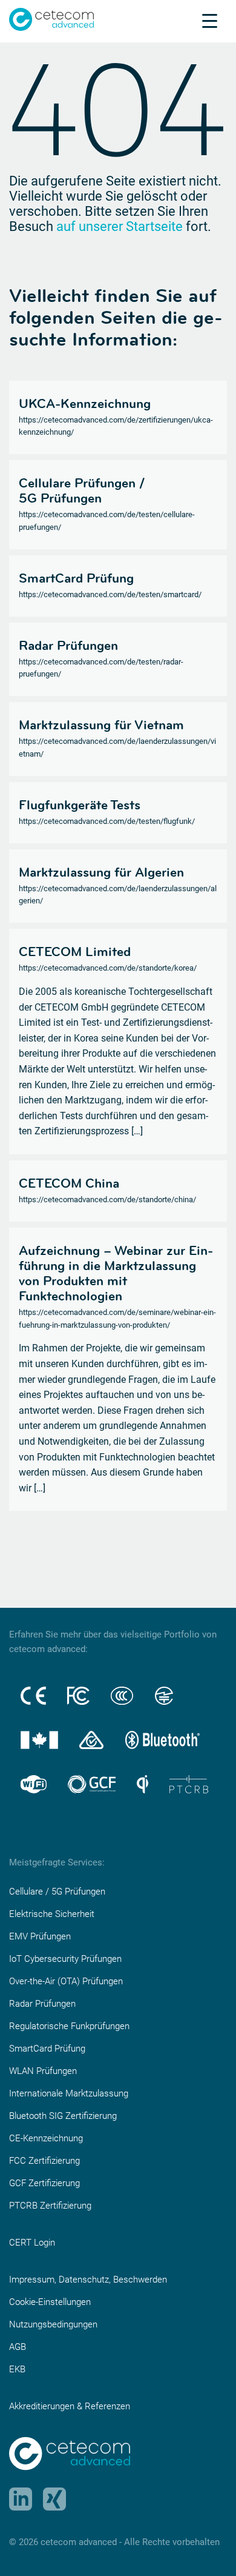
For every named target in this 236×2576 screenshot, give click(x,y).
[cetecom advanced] (51, 18)
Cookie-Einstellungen (50, 2302)
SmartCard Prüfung (76, 578)
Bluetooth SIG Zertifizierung (63, 2116)
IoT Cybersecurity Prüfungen (65, 1959)
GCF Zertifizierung (44, 2183)
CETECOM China (69, 1183)
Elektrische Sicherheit (52, 1914)
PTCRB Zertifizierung (50, 2206)
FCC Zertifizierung (44, 2161)
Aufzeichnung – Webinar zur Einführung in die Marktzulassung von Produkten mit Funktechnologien (116, 1273)
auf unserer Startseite (120, 226)
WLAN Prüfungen (43, 2071)
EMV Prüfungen (40, 1936)
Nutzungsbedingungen (53, 2324)
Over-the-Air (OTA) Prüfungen (66, 1981)
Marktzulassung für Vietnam (101, 724)
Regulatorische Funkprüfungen (69, 2026)
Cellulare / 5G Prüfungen (57, 1892)
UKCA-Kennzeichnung (85, 403)
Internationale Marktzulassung (69, 2093)
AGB (18, 2347)
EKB (17, 2369)
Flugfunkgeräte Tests (80, 805)
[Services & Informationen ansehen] (210, 21)
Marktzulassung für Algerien (101, 872)
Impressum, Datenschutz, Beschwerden (88, 2280)
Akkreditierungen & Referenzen (70, 2406)
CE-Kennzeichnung (46, 2138)
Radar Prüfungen (68, 645)
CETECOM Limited (75, 951)
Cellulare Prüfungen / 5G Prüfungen (82, 490)
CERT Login (32, 2243)
